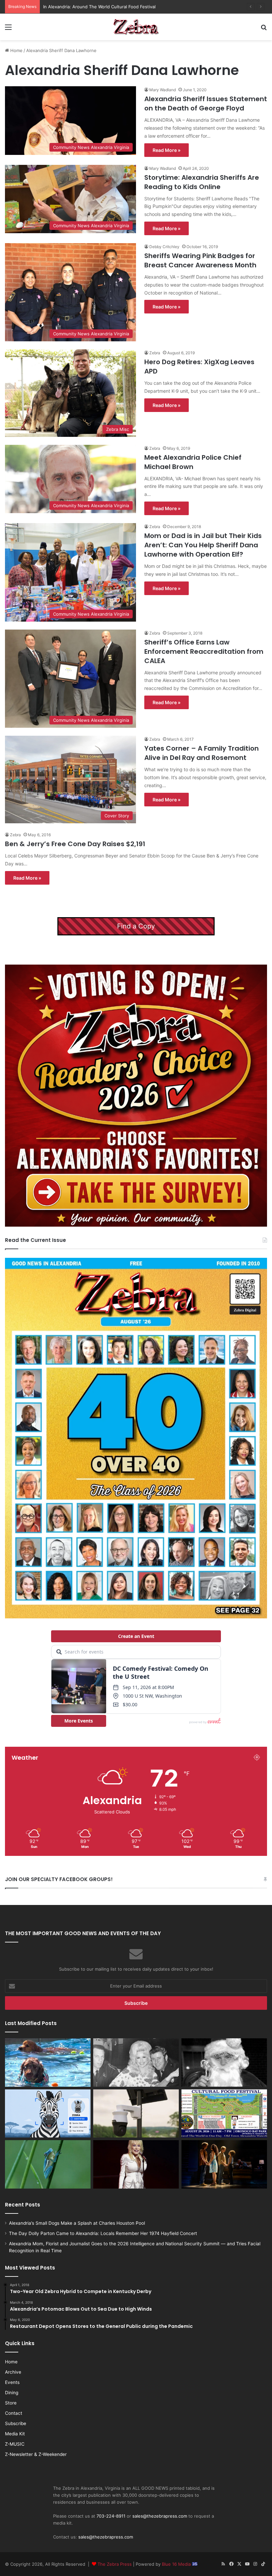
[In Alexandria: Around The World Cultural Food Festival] (224, 2114)
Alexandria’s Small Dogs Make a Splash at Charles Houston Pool (77, 2223)
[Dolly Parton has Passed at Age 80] (136, 2164)
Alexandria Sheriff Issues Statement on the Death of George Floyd (206, 103)
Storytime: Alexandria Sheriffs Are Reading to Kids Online (202, 182)
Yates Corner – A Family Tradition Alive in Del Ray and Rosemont (202, 753)
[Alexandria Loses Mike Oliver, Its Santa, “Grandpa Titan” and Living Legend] (224, 2063)
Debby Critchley (164, 247)
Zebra (155, 353)
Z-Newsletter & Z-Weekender (36, 2454)
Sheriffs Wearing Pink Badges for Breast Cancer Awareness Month (200, 260)
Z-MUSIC (15, 2444)
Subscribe (16, 2423)
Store (11, 2403)
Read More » (167, 150)
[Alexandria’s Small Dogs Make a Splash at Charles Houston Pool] (48, 2063)
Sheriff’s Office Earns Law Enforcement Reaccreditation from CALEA (204, 651)
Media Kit (15, 2434)
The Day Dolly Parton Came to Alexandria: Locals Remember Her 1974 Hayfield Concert (103, 2233)
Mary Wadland (163, 90)
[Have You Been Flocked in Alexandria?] (136, 2114)
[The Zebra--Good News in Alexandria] (136, 27)
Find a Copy (136, 926)
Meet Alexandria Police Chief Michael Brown (193, 462)
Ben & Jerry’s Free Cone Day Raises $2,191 (75, 844)
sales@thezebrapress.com (160, 2516)
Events (12, 2382)
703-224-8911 (111, 2516)
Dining (12, 2393)
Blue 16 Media (177, 2564)
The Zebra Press (115, 2564)
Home (16, 50)
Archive (13, 2372)
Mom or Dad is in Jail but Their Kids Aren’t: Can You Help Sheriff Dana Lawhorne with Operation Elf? (203, 545)
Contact (14, 2413)
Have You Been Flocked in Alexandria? (83, 7)
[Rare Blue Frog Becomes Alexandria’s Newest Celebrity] (48, 2164)
